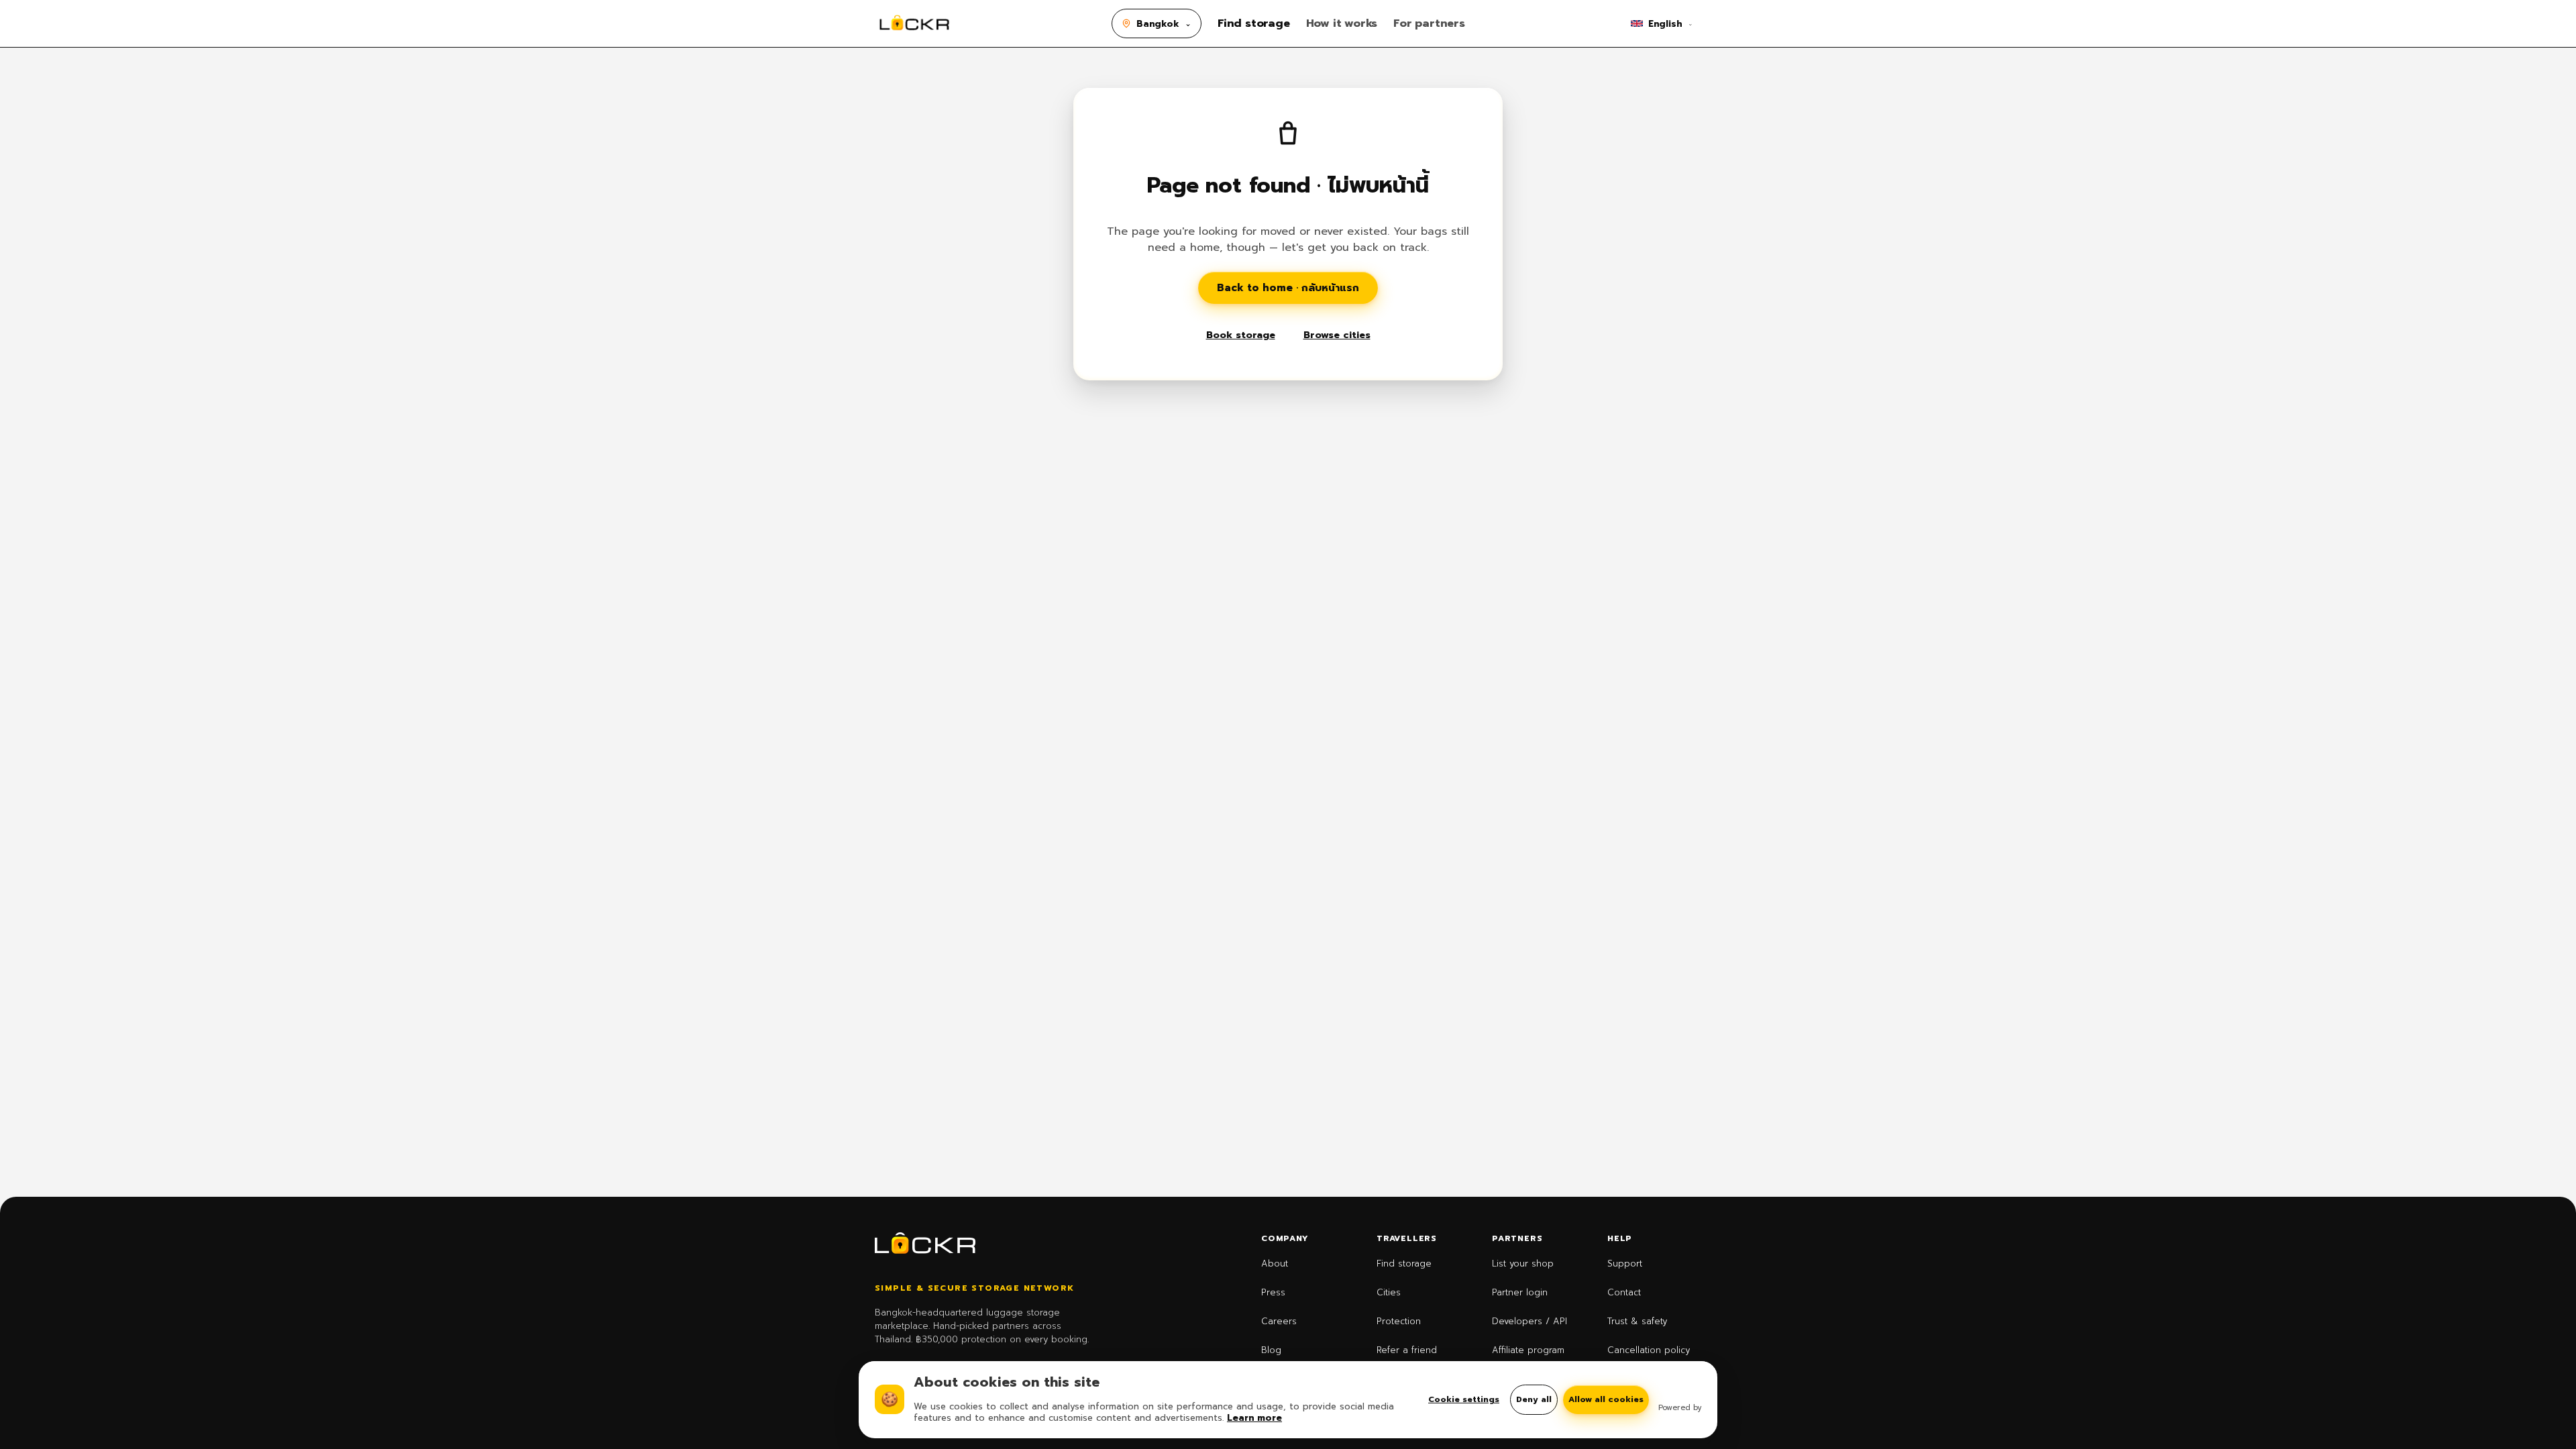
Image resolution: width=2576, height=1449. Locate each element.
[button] (1157, 23)
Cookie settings (1464, 1400)
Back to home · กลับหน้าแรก (1288, 288)
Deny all (1534, 1399)
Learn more (1254, 1418)
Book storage (1241, 335)
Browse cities (1337, 335)
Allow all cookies (1606, 1399)
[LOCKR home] (914, 23)
